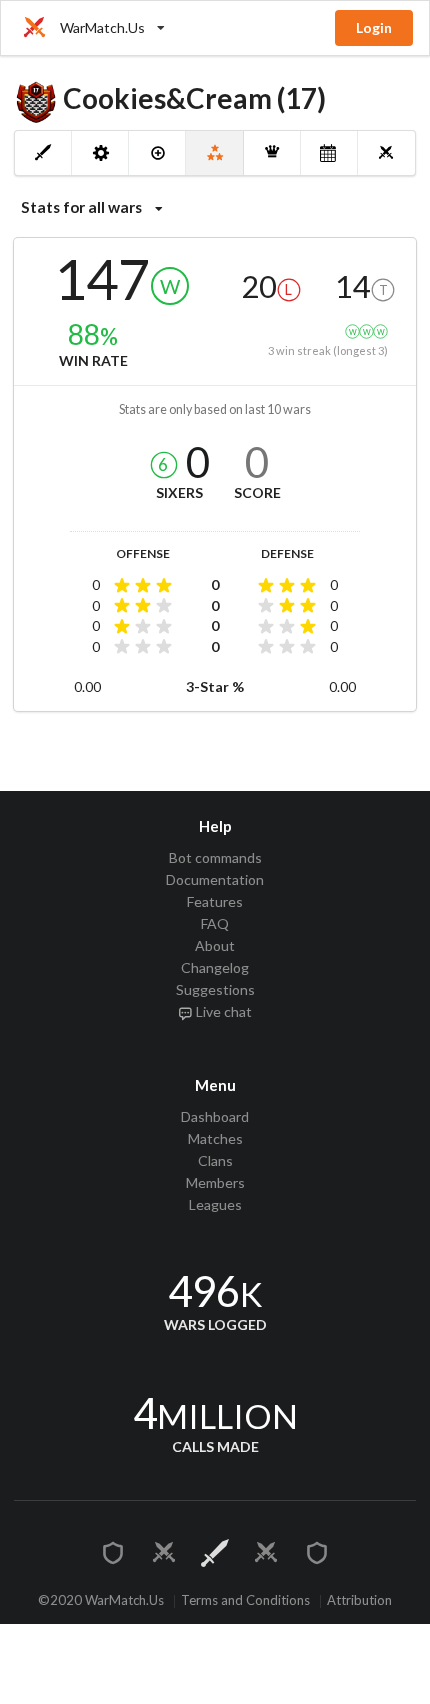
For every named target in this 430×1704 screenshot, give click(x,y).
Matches (215, 1138)
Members (215, 1182)
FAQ (215, 923)
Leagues (215, 1204)
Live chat (222, 1011)
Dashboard (215, 1117)
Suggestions (215, 989)
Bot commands (215, 858)
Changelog (215, 967)
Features (215, 901)
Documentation (215, 879)
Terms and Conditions (245, 1601)
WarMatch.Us (102, 27)
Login (374, 27)
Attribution (359, 1601)
